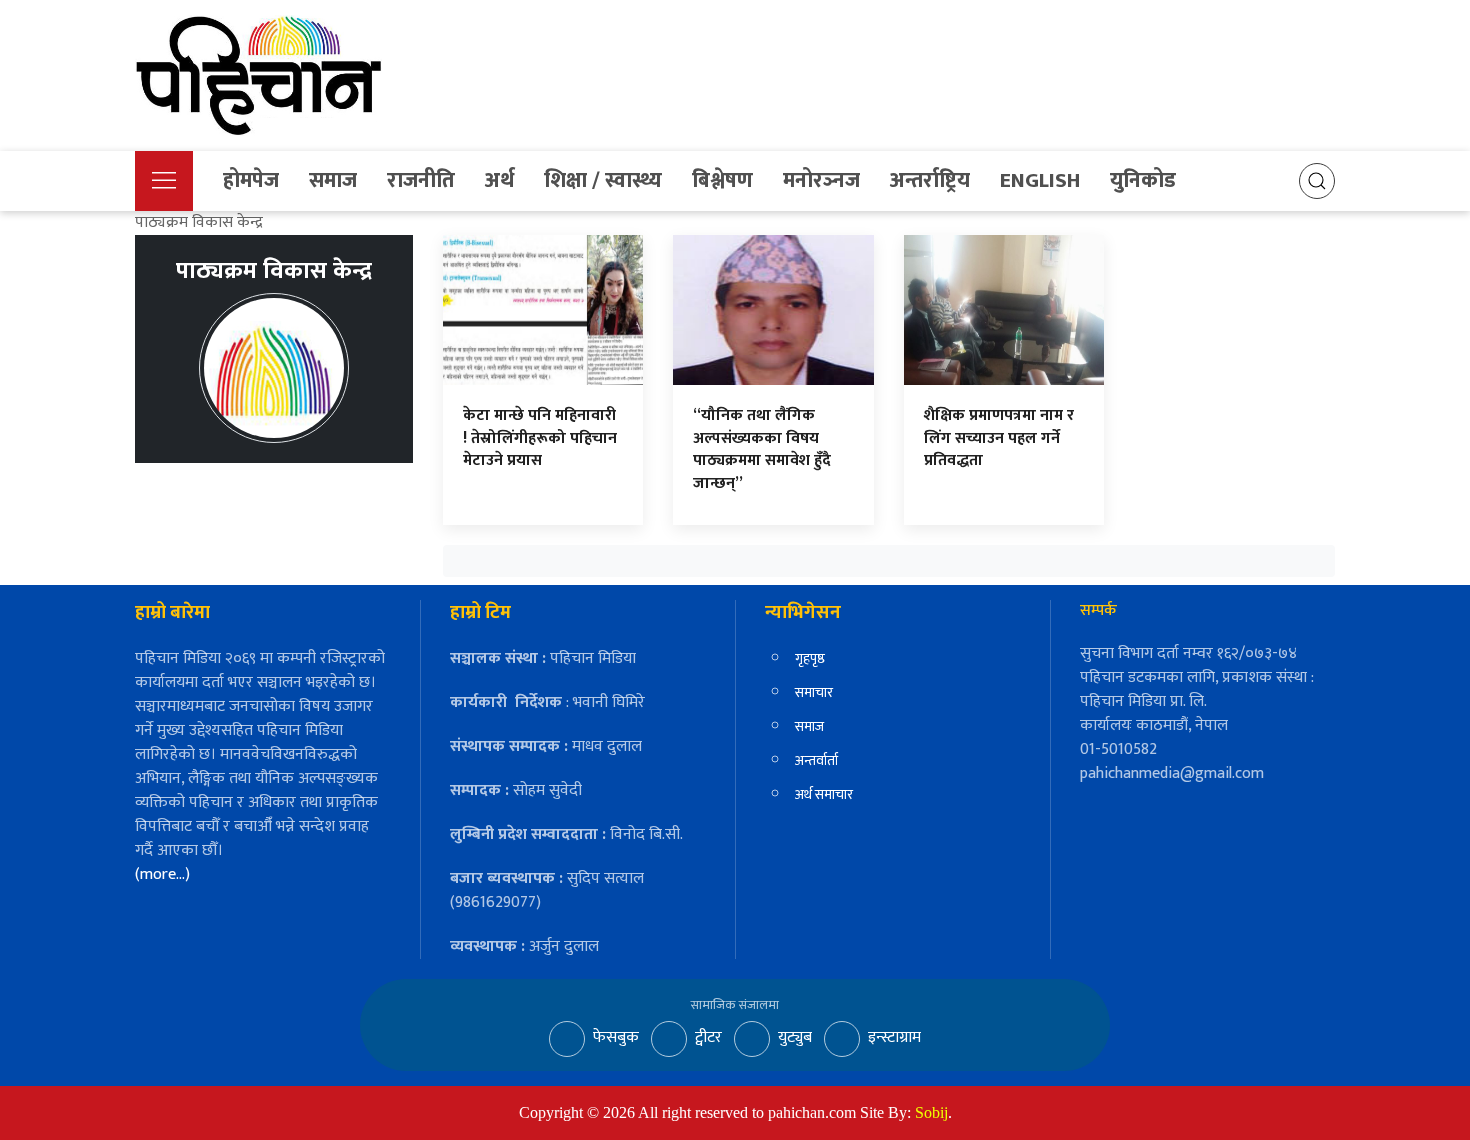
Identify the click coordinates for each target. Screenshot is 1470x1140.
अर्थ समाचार (824, 794)
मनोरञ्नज (821, 180)
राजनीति (421, 180)
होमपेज (251, 180)
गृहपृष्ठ (810, 658)
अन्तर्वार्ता (816, 760)
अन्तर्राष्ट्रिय (930, 180)
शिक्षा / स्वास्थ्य (603, 180)
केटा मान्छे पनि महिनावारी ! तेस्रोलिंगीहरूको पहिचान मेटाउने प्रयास (540, 438)
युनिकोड (1143, 180)
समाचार (814, 692)
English (1040, 180)
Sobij (931, 1112)
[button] (164, 181)
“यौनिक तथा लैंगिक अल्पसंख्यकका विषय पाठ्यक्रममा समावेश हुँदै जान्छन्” (762, 449)
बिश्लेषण (722, 180)
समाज (333, 180)
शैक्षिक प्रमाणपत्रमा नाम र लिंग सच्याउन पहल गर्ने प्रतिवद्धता (999, 438)
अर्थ (499, 180)
